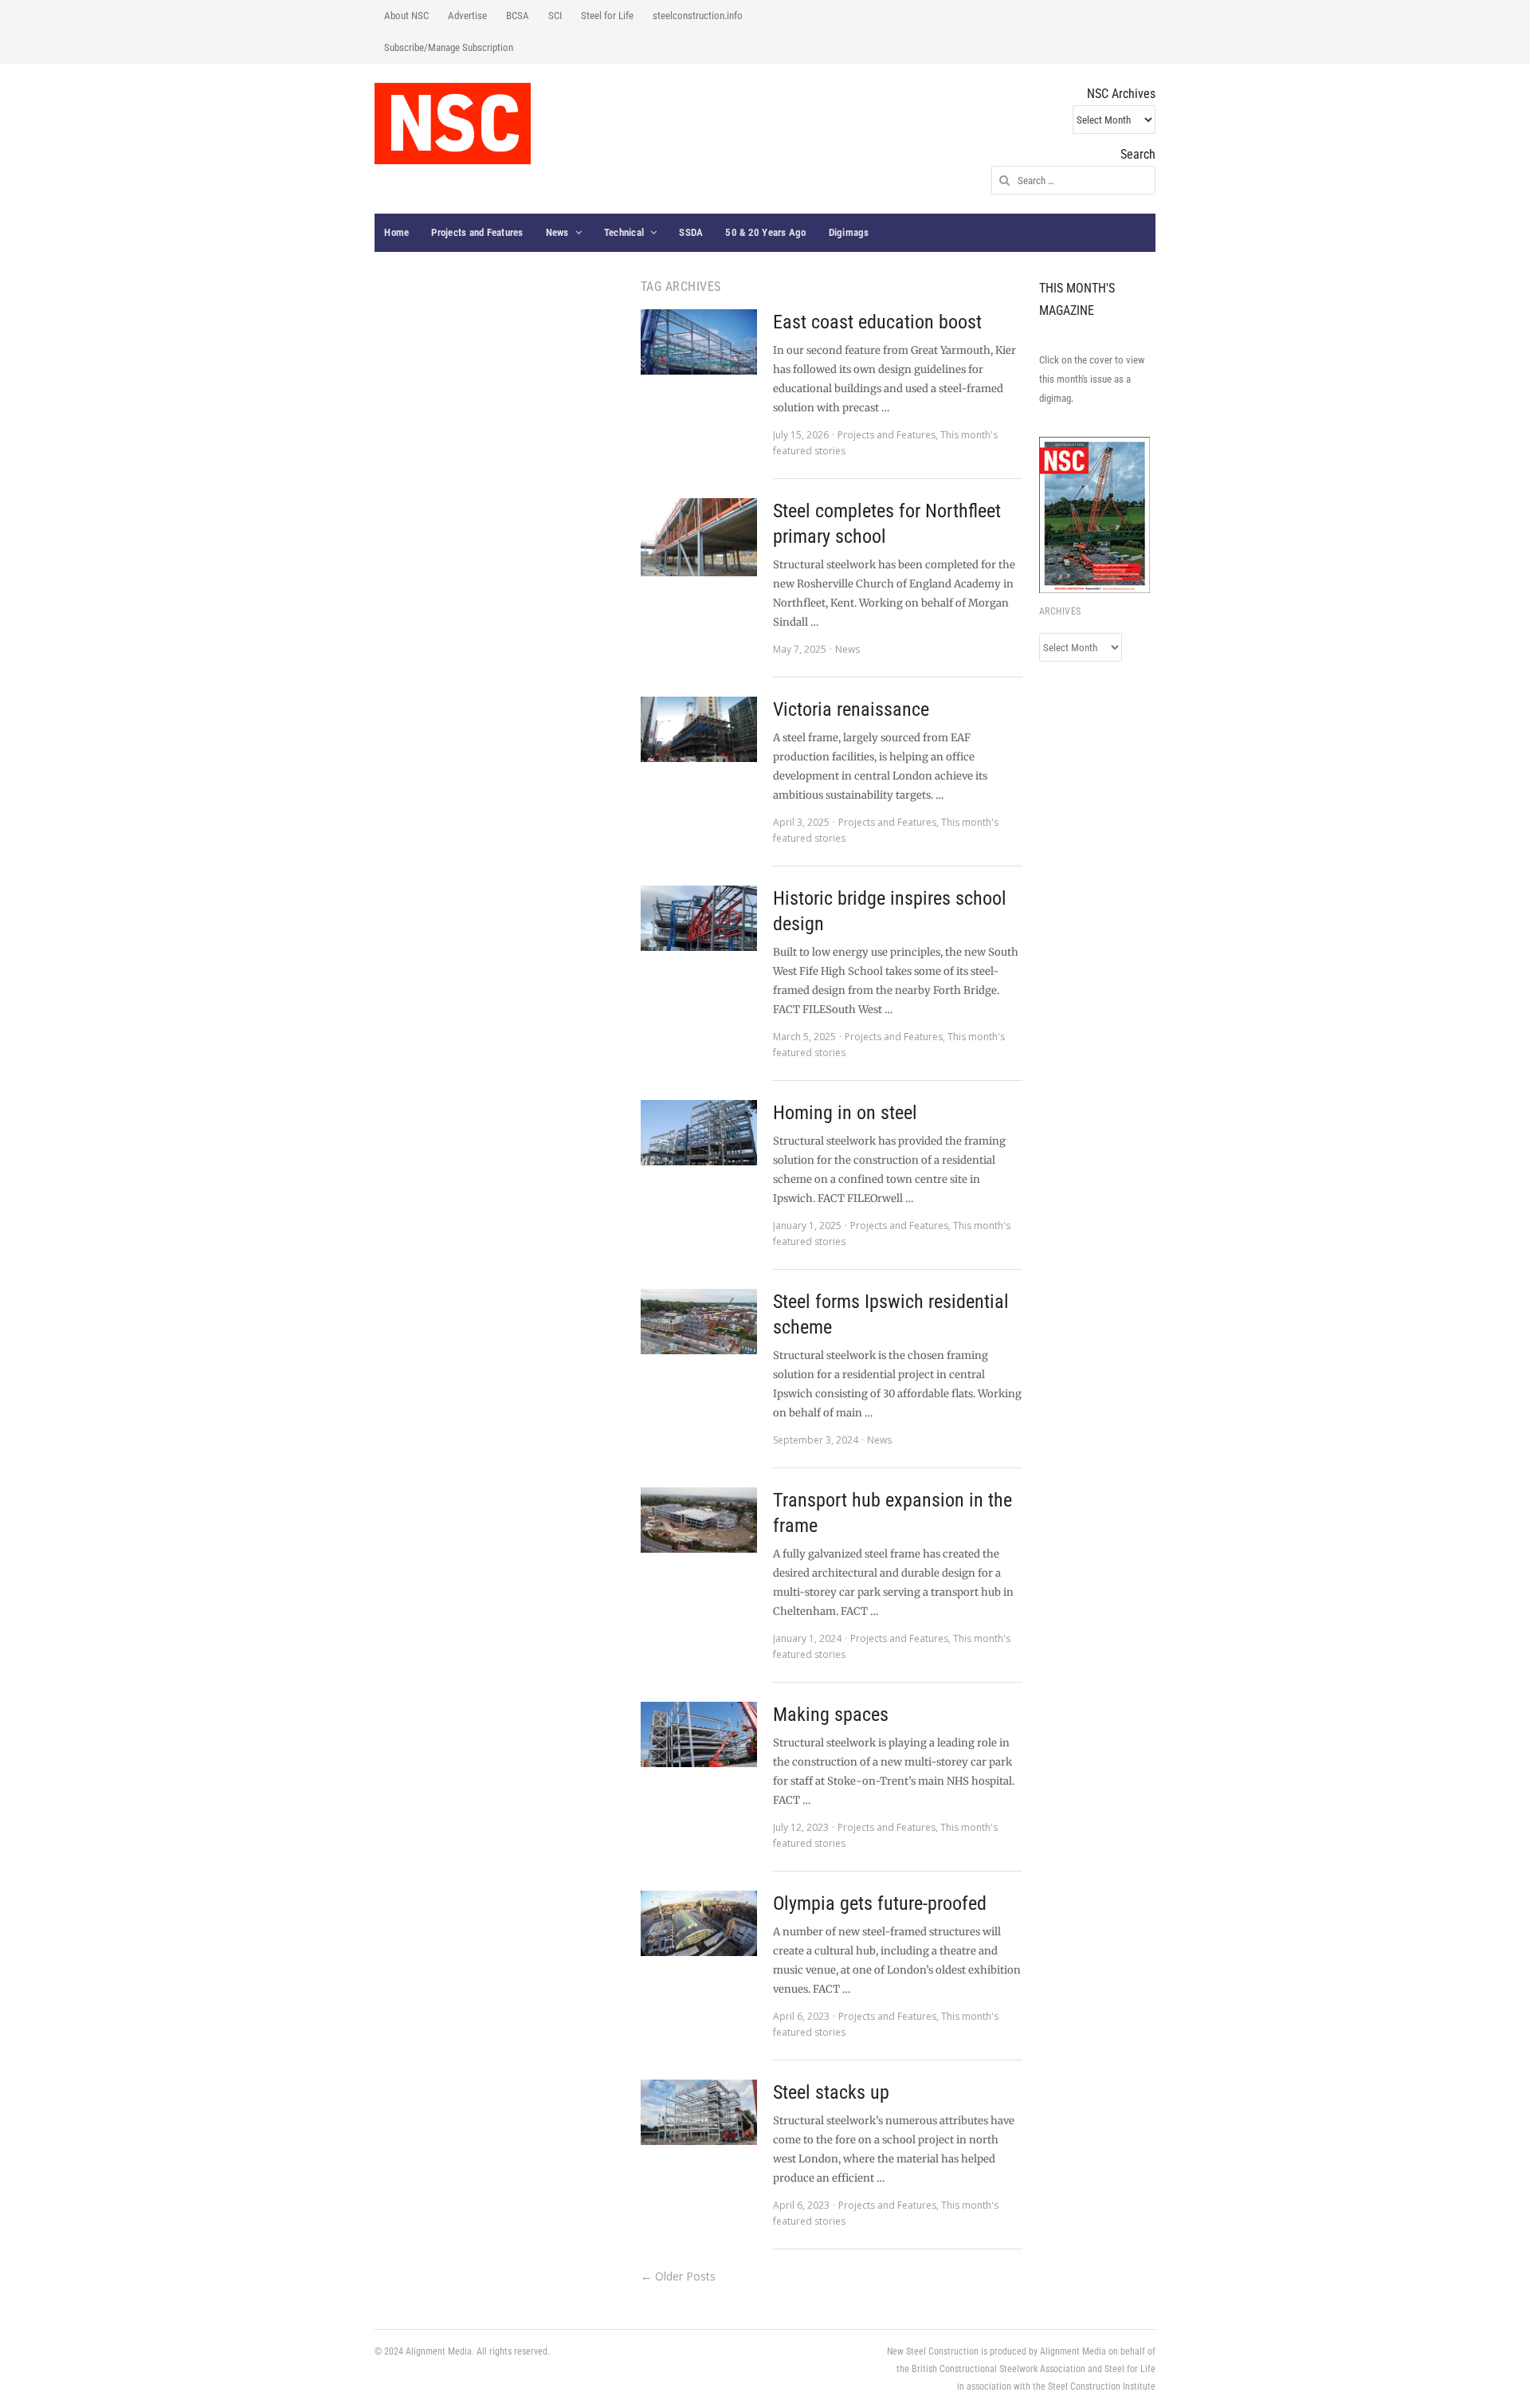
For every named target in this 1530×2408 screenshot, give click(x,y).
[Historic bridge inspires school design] (699, 918)
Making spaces (831, 1715)
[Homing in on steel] (699, 1133)
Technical (624, 232)
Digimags (849, 232)
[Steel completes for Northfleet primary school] (699, 537)
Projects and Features (477, 232)
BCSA (518, 16)
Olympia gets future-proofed (880, 1903)
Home (396, 232)
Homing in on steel (845, 1113)
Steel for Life (607, 16)
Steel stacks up (831, 2092)
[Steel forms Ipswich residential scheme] (699, 1322)
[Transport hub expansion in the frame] (699, 1520)
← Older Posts (678, 2276)
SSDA (691, 232)
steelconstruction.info (698, 16)
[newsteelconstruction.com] (453, 124)
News (557, 232)
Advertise (467, 16)
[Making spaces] (699, 1734)
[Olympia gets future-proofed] (699, 1923)
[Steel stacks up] (699, 2112)
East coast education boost (877, 322)
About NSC (406, 16)
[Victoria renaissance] (699, 729)
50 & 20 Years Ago (765, 232)
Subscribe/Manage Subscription (449, 47)
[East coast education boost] (699, 342)
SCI (555, 16)
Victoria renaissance (851, 709)
